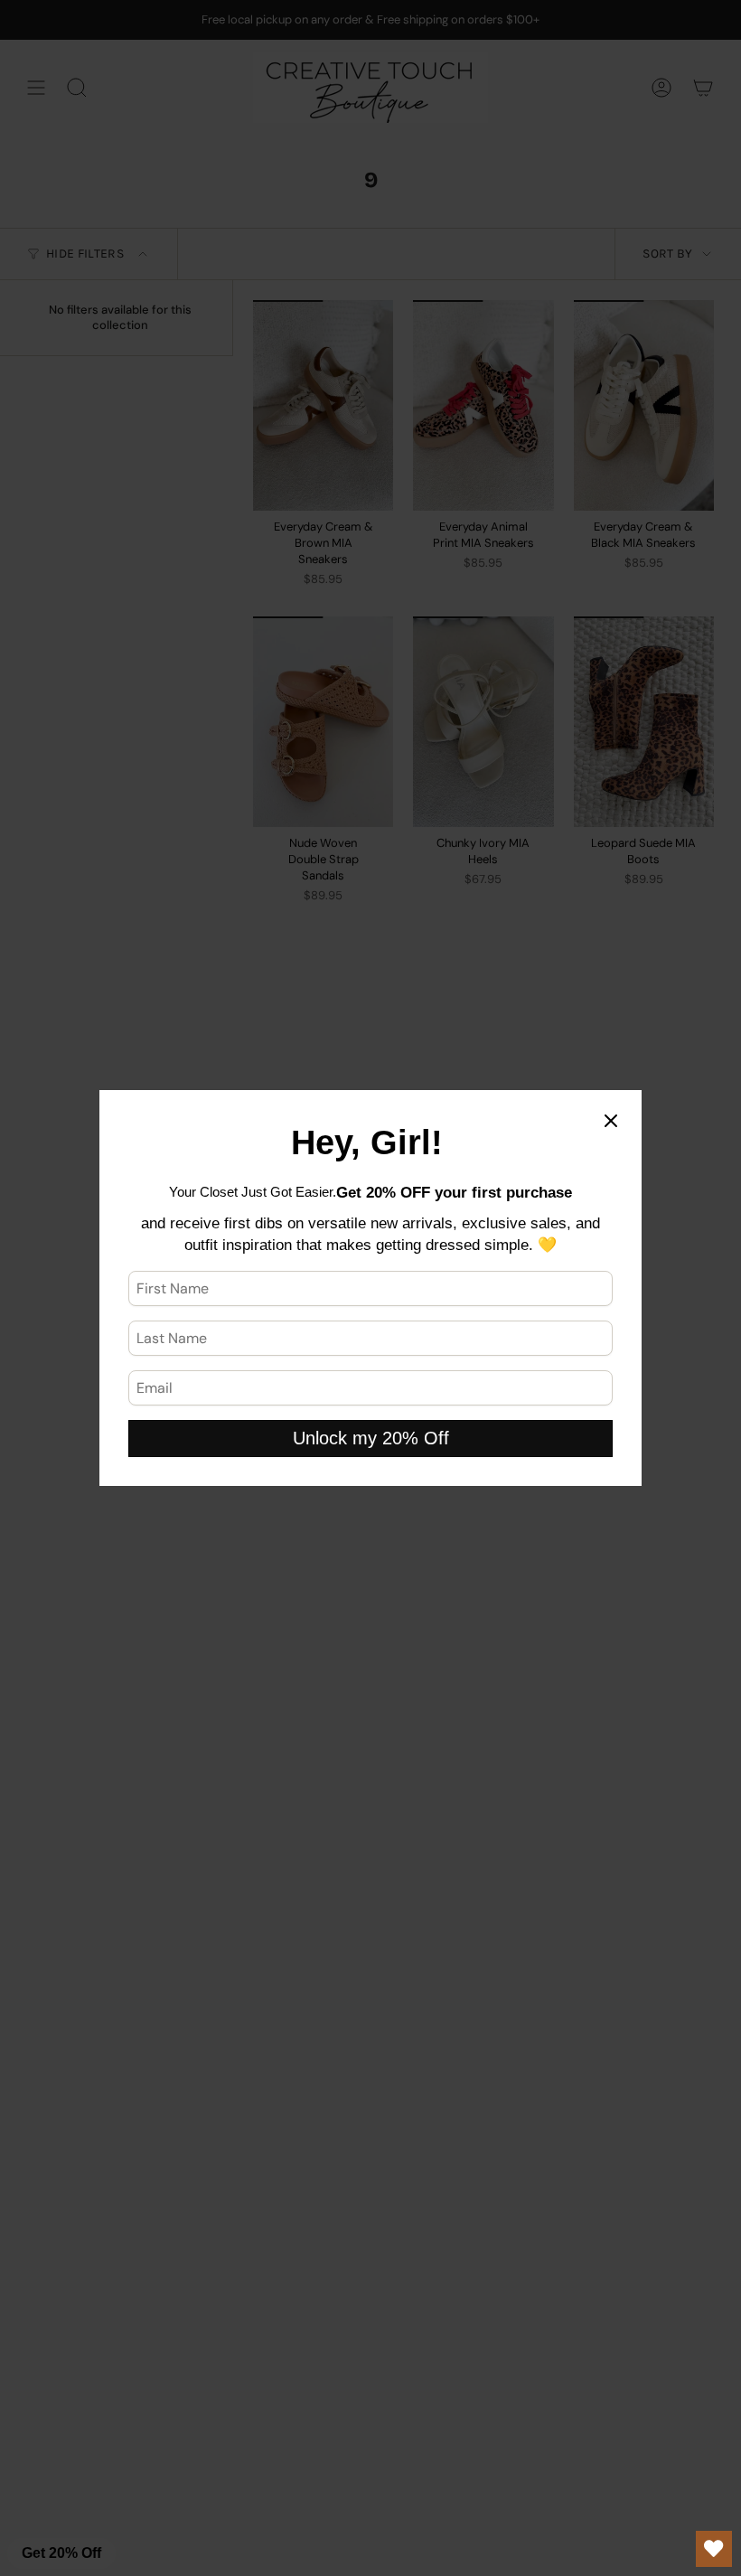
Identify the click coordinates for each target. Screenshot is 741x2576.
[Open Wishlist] (714, 2549)
